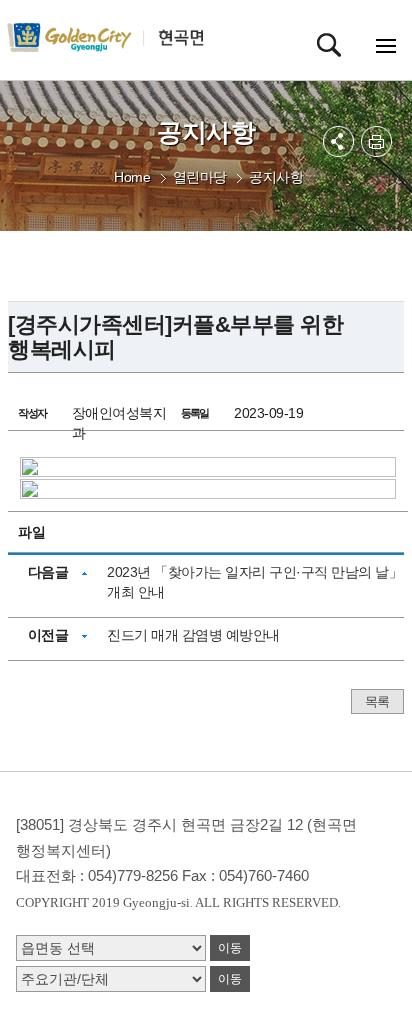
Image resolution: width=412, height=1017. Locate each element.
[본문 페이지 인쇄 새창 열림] (376, 141)
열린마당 (200, 177)
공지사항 (276, 177)
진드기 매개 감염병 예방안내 (193, 635)
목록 (377, 701)
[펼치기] (338, 141)
